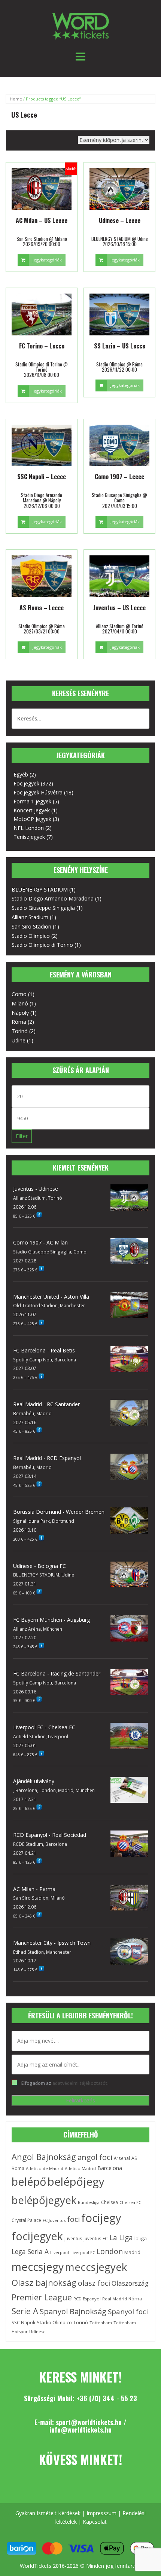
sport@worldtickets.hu (89, 2422)
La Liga (121, 2237)
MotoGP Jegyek (32, 819)
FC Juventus (54, 2220)
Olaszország (130, 2283)
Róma (19, 1022)
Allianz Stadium (30, 917)
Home (16, 99)
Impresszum (101, 2513)
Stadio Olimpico (31, 936)
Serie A (25, 2311)
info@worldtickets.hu (80, 2430)
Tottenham (101, 2323)
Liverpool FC (83, 2253)
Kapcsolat (95, 2522)
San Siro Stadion (31, 926)
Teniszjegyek (29, 837)
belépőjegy (76, 2182)
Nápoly (20, 1013)
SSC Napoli (23, 2323)
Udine (19, 1040)
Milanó (20, 1003)
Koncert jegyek (32, 810)
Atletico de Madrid (45, 2168)
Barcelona (110, 2168)
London (110, 2251)
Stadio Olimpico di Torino (42, 945)
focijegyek (37, 2236)
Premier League (42, 2297)
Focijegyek (26, 783)
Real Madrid (115, 2299)
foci (73, 2219)
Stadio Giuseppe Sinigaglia (43, 908)
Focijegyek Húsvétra (38, 792)
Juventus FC (96, 2238)
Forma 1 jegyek (32, 801)
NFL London (29, 828)
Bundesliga (89, 2202)
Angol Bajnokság (44, 2157)
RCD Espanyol (87, 2299)
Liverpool (60, 2252)
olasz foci (94, 2283)
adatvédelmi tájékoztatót (80, 2083)
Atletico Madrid (80, 2168)
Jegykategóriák (47, 260)
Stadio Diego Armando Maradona (53, 898)
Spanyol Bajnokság (73, 2311)
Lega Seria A (30, 2251)
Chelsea (110, 2202)
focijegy (101, 2218)
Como (19, 994)
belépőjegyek (44, 2200)
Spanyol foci (128, 2311)
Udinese (37, 2332)
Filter (22, 1136)
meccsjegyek (96, 2267)
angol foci (95, 2157)
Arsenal (122, 2158)
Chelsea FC (130, 2202)
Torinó (20, 1031)
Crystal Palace (26, 2220)
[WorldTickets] (80, 26)
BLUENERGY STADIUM (40, 889)
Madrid (132, 2252)
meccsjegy (38, 2267)
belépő (29, 2182)
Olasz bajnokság (44, 2283)
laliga (141, 2238)
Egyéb (21, 774)
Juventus (73, 2239)
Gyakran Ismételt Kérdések (48, 2513)
